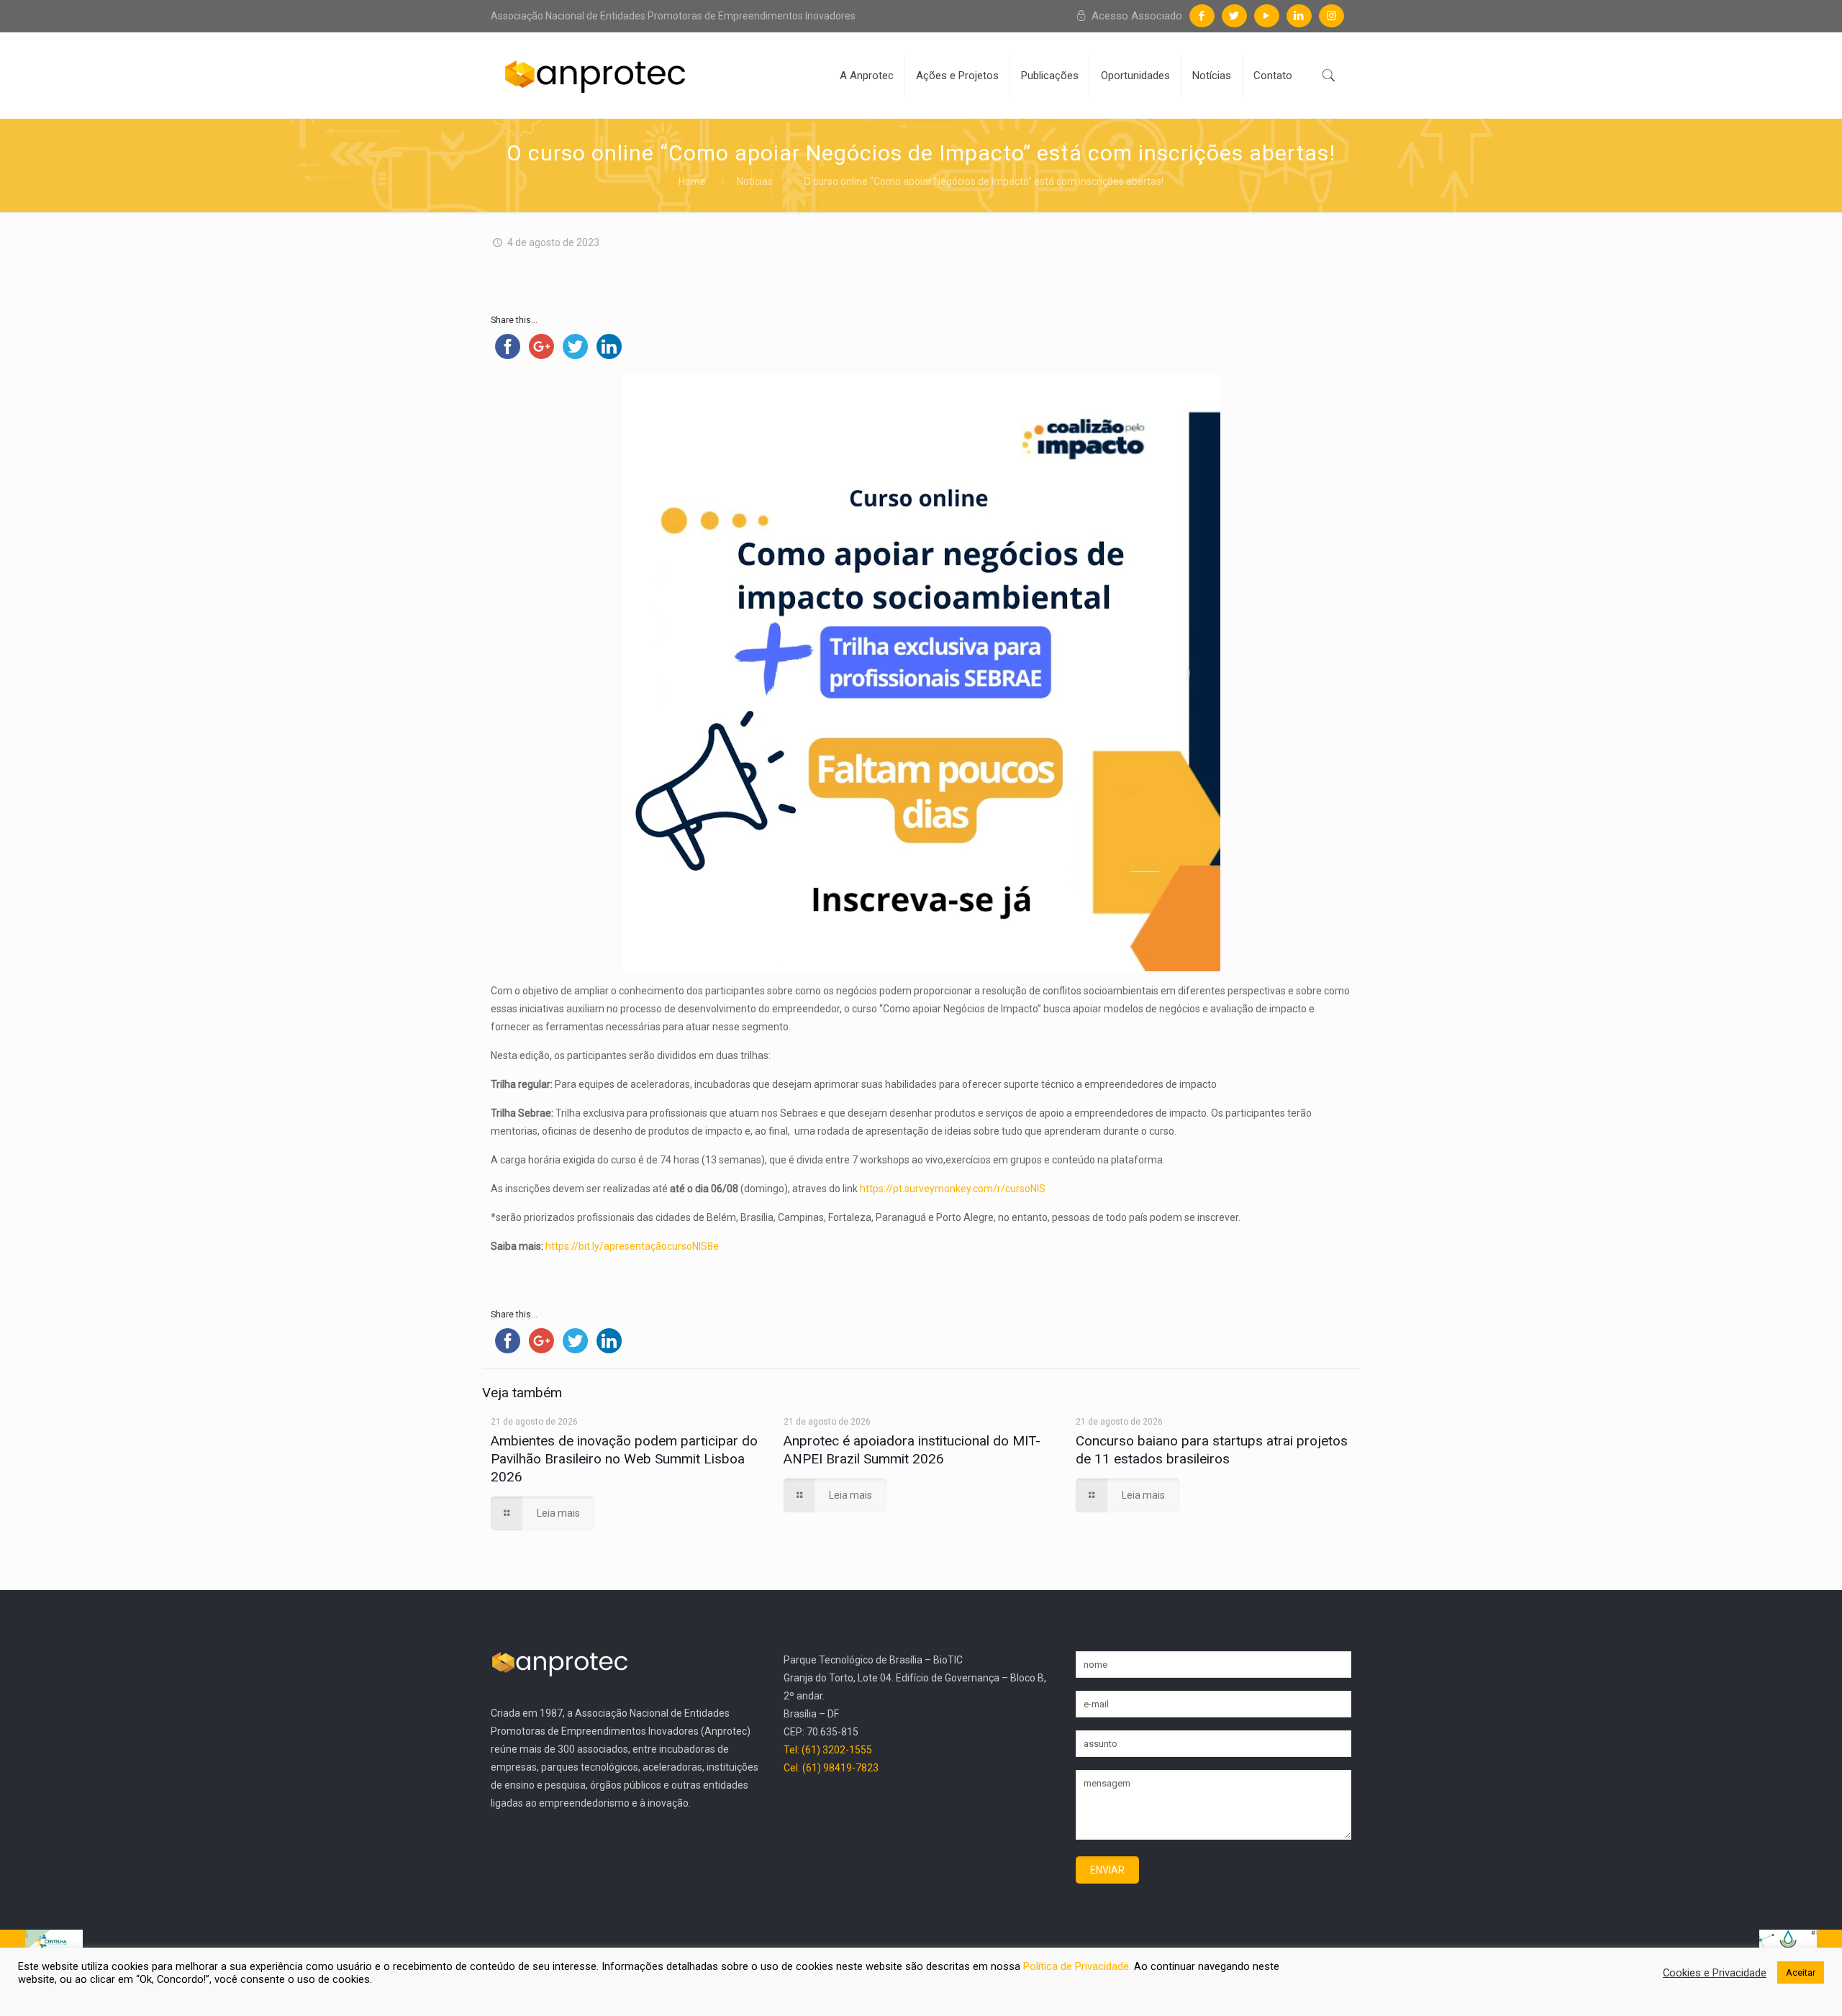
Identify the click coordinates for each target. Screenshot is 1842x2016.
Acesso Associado (1135, 16)
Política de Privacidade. (1079, 1966)
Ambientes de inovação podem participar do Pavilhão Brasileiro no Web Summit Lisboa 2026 (624, 1459)
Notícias (755, 181)
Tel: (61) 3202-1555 (828, 1750)
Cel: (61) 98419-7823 (831, 1768)
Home (692, 181)
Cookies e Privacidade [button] (1715, 1973)
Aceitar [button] (1801, 1972)
